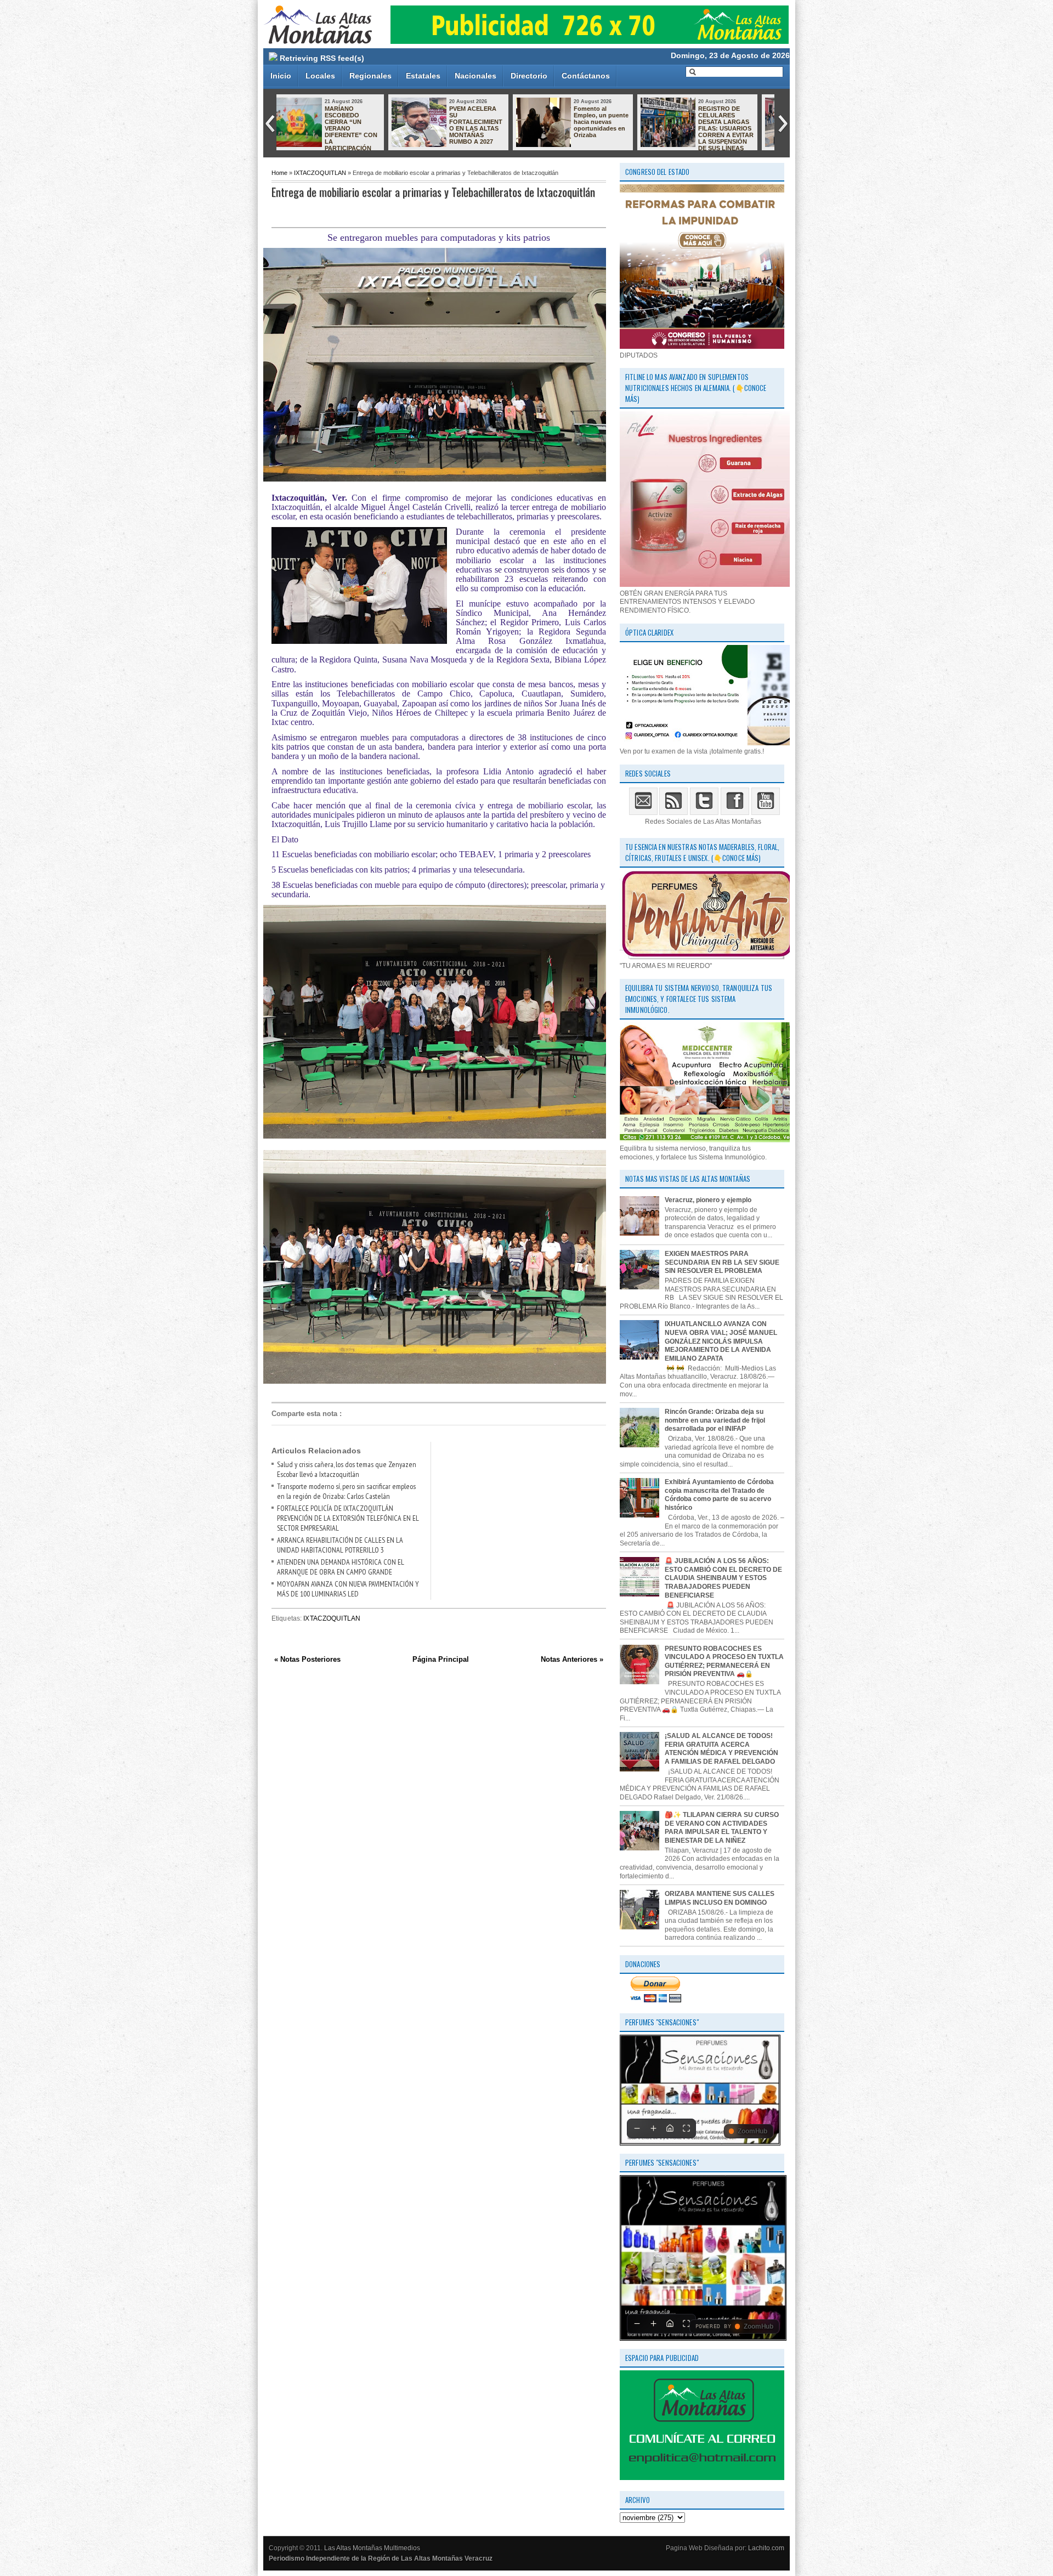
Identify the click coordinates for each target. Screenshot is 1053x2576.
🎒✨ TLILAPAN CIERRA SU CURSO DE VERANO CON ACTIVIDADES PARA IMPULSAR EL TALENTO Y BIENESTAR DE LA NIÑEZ (722, 1828)
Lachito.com (766, 2548)
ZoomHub (752, 2131)
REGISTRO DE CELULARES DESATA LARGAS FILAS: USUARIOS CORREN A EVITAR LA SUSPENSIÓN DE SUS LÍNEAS (493, 128)
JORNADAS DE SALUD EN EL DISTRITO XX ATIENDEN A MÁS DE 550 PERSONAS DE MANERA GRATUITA (617, 128)
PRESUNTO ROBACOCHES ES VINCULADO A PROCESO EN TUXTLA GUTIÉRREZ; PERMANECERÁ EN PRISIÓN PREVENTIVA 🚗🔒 (724, 1661)
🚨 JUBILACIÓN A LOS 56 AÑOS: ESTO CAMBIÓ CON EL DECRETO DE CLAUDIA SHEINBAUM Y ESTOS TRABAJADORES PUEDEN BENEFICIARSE (723, 1578)
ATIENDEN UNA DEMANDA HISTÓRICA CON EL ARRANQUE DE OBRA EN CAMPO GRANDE (341, 1567)
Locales (320, 76)
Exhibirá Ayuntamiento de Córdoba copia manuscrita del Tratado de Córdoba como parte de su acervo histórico (719, 1495)
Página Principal (441, 1659)
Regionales (370, 76)
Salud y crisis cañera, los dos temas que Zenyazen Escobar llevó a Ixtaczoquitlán (347, 1469)
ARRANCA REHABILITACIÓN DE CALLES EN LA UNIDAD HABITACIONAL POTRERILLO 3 (340, 1545)
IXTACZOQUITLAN (320, 173)
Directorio (529, 76)
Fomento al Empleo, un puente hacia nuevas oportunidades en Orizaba (368, 122)
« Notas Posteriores (307, 1659)
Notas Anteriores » (572, 1659)
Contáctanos (586, 76)
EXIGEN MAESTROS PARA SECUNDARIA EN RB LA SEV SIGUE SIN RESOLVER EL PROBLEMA (722, 1262)
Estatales (423, 76)
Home (279, 173)
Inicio (281, 76)
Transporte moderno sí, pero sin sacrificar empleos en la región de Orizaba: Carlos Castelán (346, 1491)
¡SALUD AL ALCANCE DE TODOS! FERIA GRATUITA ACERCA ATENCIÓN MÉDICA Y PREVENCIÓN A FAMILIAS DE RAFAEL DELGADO (721, 1749)
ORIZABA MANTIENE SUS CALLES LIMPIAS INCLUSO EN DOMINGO (720, 1898)
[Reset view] (670, 2128)
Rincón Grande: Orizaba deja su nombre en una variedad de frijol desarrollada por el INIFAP (715, 1420)
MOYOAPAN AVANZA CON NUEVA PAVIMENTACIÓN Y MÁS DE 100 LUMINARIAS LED (348, 1589)
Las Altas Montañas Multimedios (372, 2548)
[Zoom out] (637, 2128)
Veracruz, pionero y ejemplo (708, 1200)
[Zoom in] (653, 2128)
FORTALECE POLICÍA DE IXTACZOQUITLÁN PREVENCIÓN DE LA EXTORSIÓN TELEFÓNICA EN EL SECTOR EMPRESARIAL (348, 1518)
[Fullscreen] (686, 2128)
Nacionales (475, 76)
